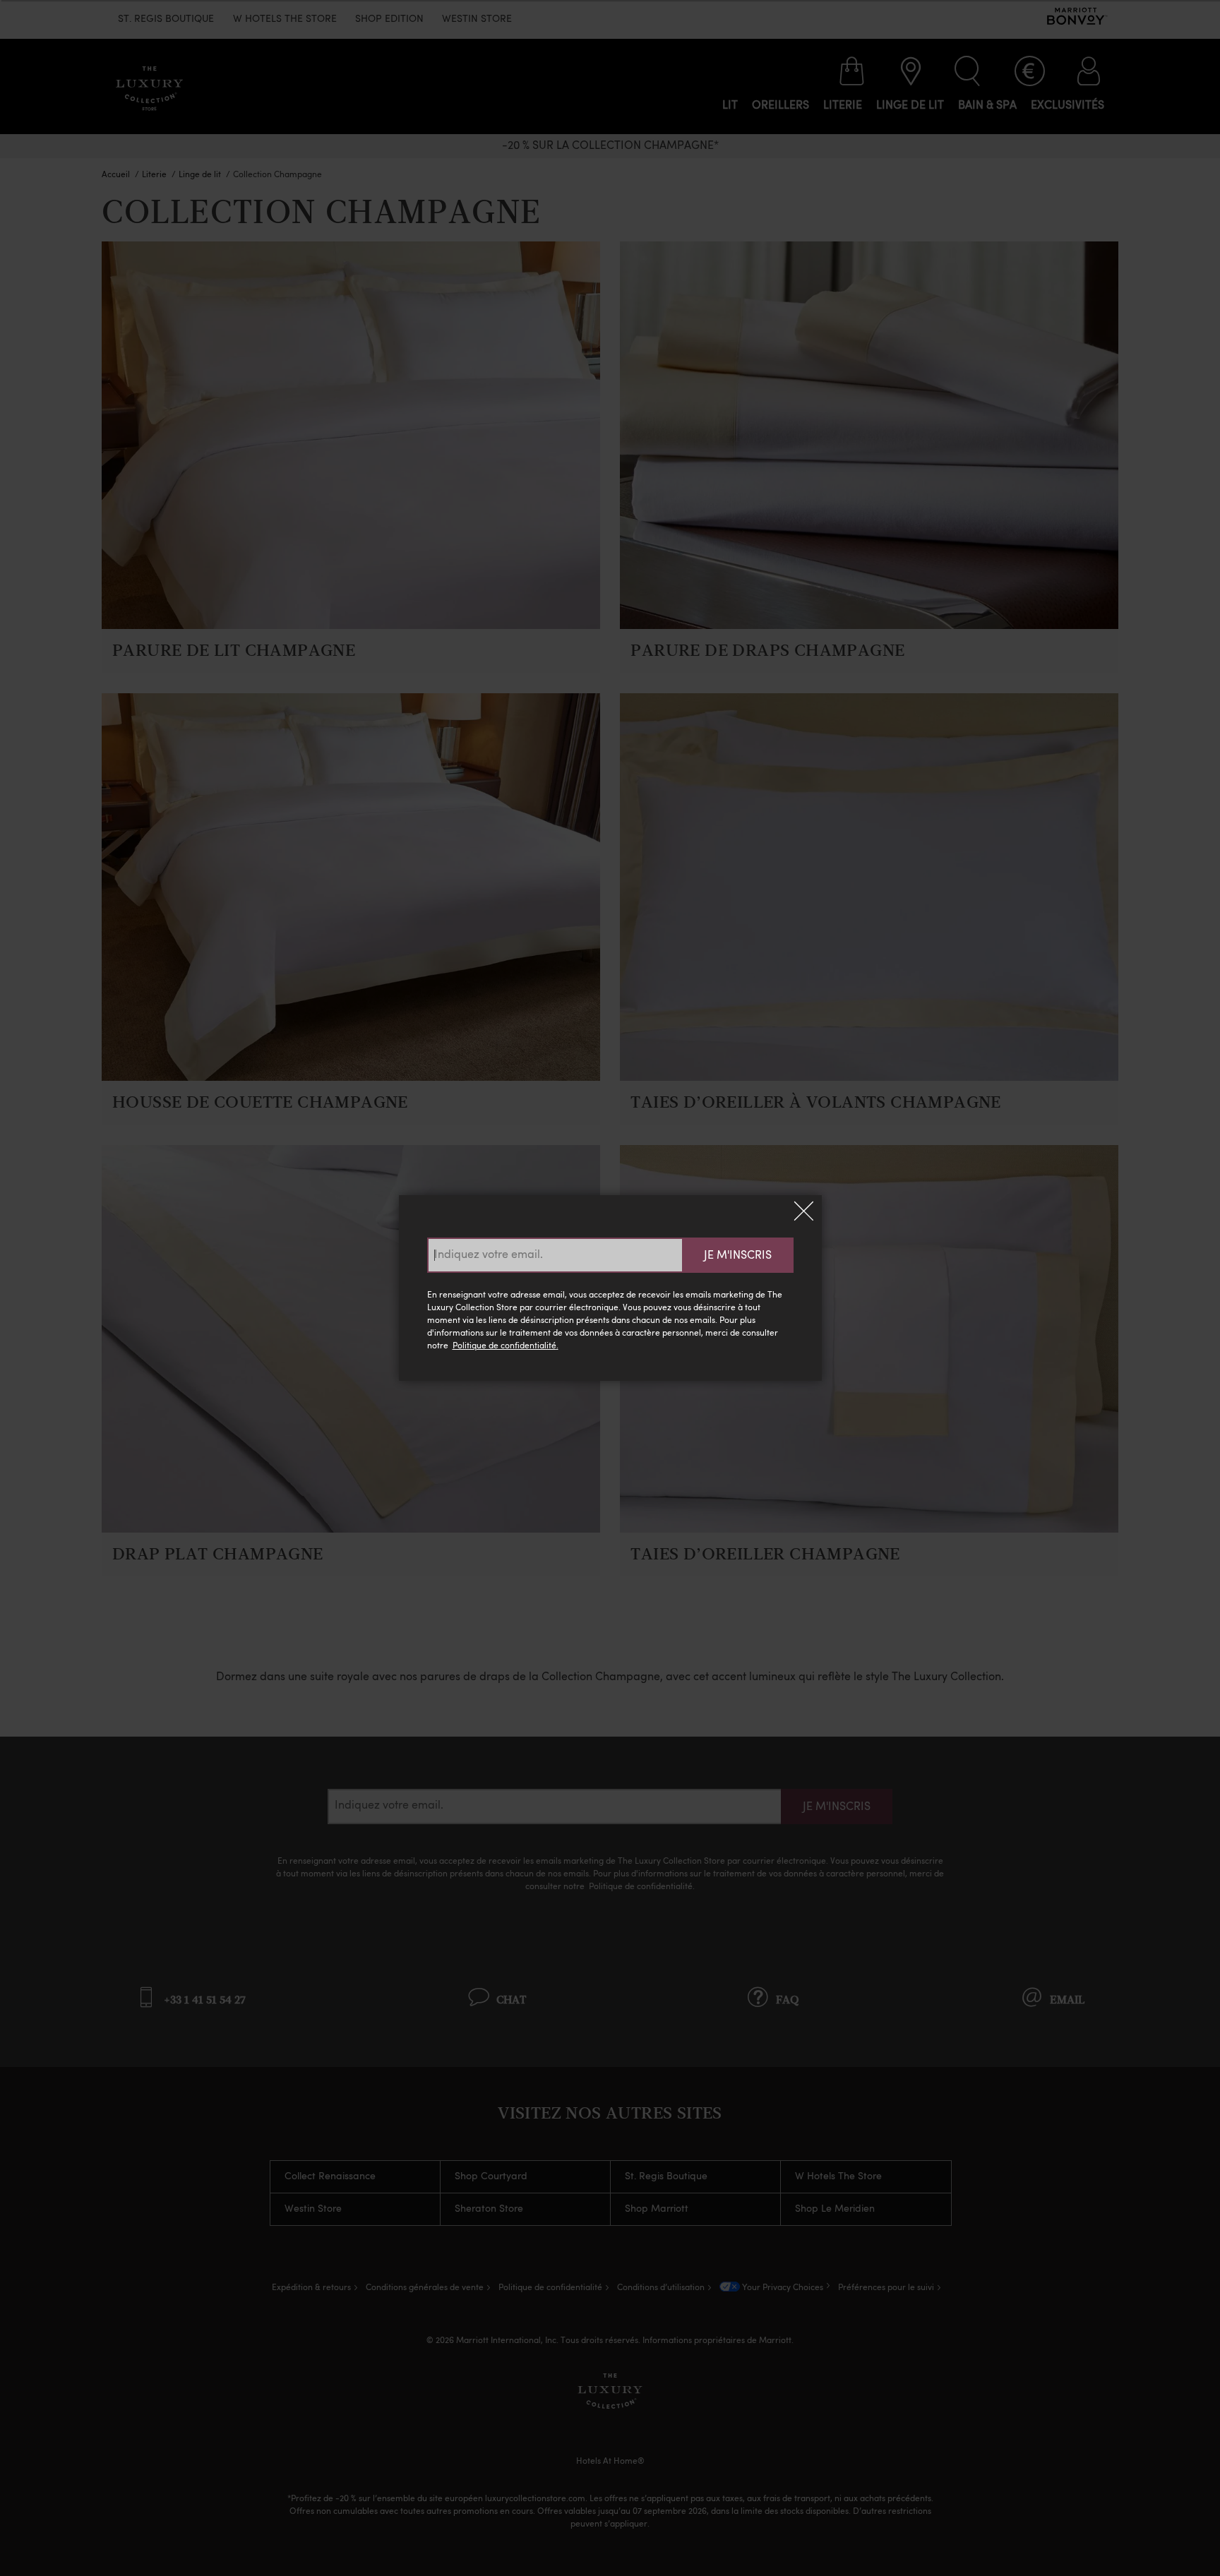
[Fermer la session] (804, 1213)
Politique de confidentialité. (506, 1346)
